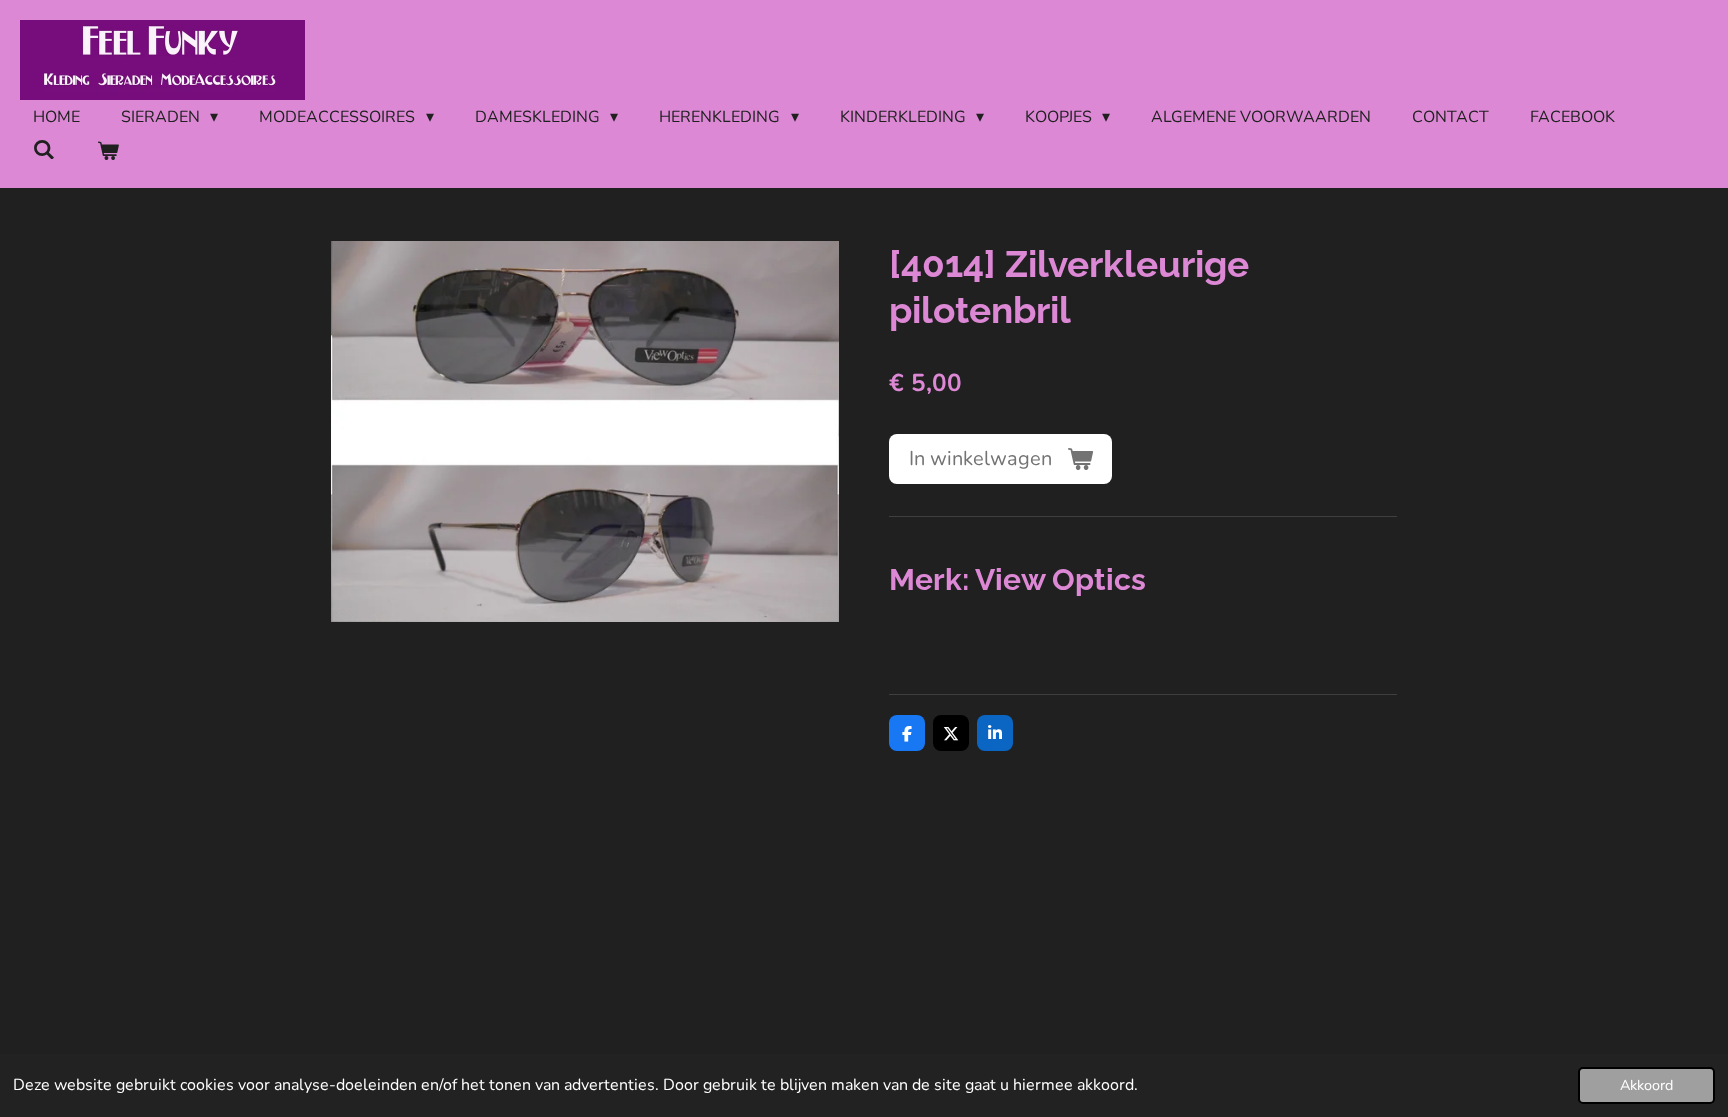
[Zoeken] (44, 150)
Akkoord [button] (1646, 1085)
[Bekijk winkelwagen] (107, 151)
